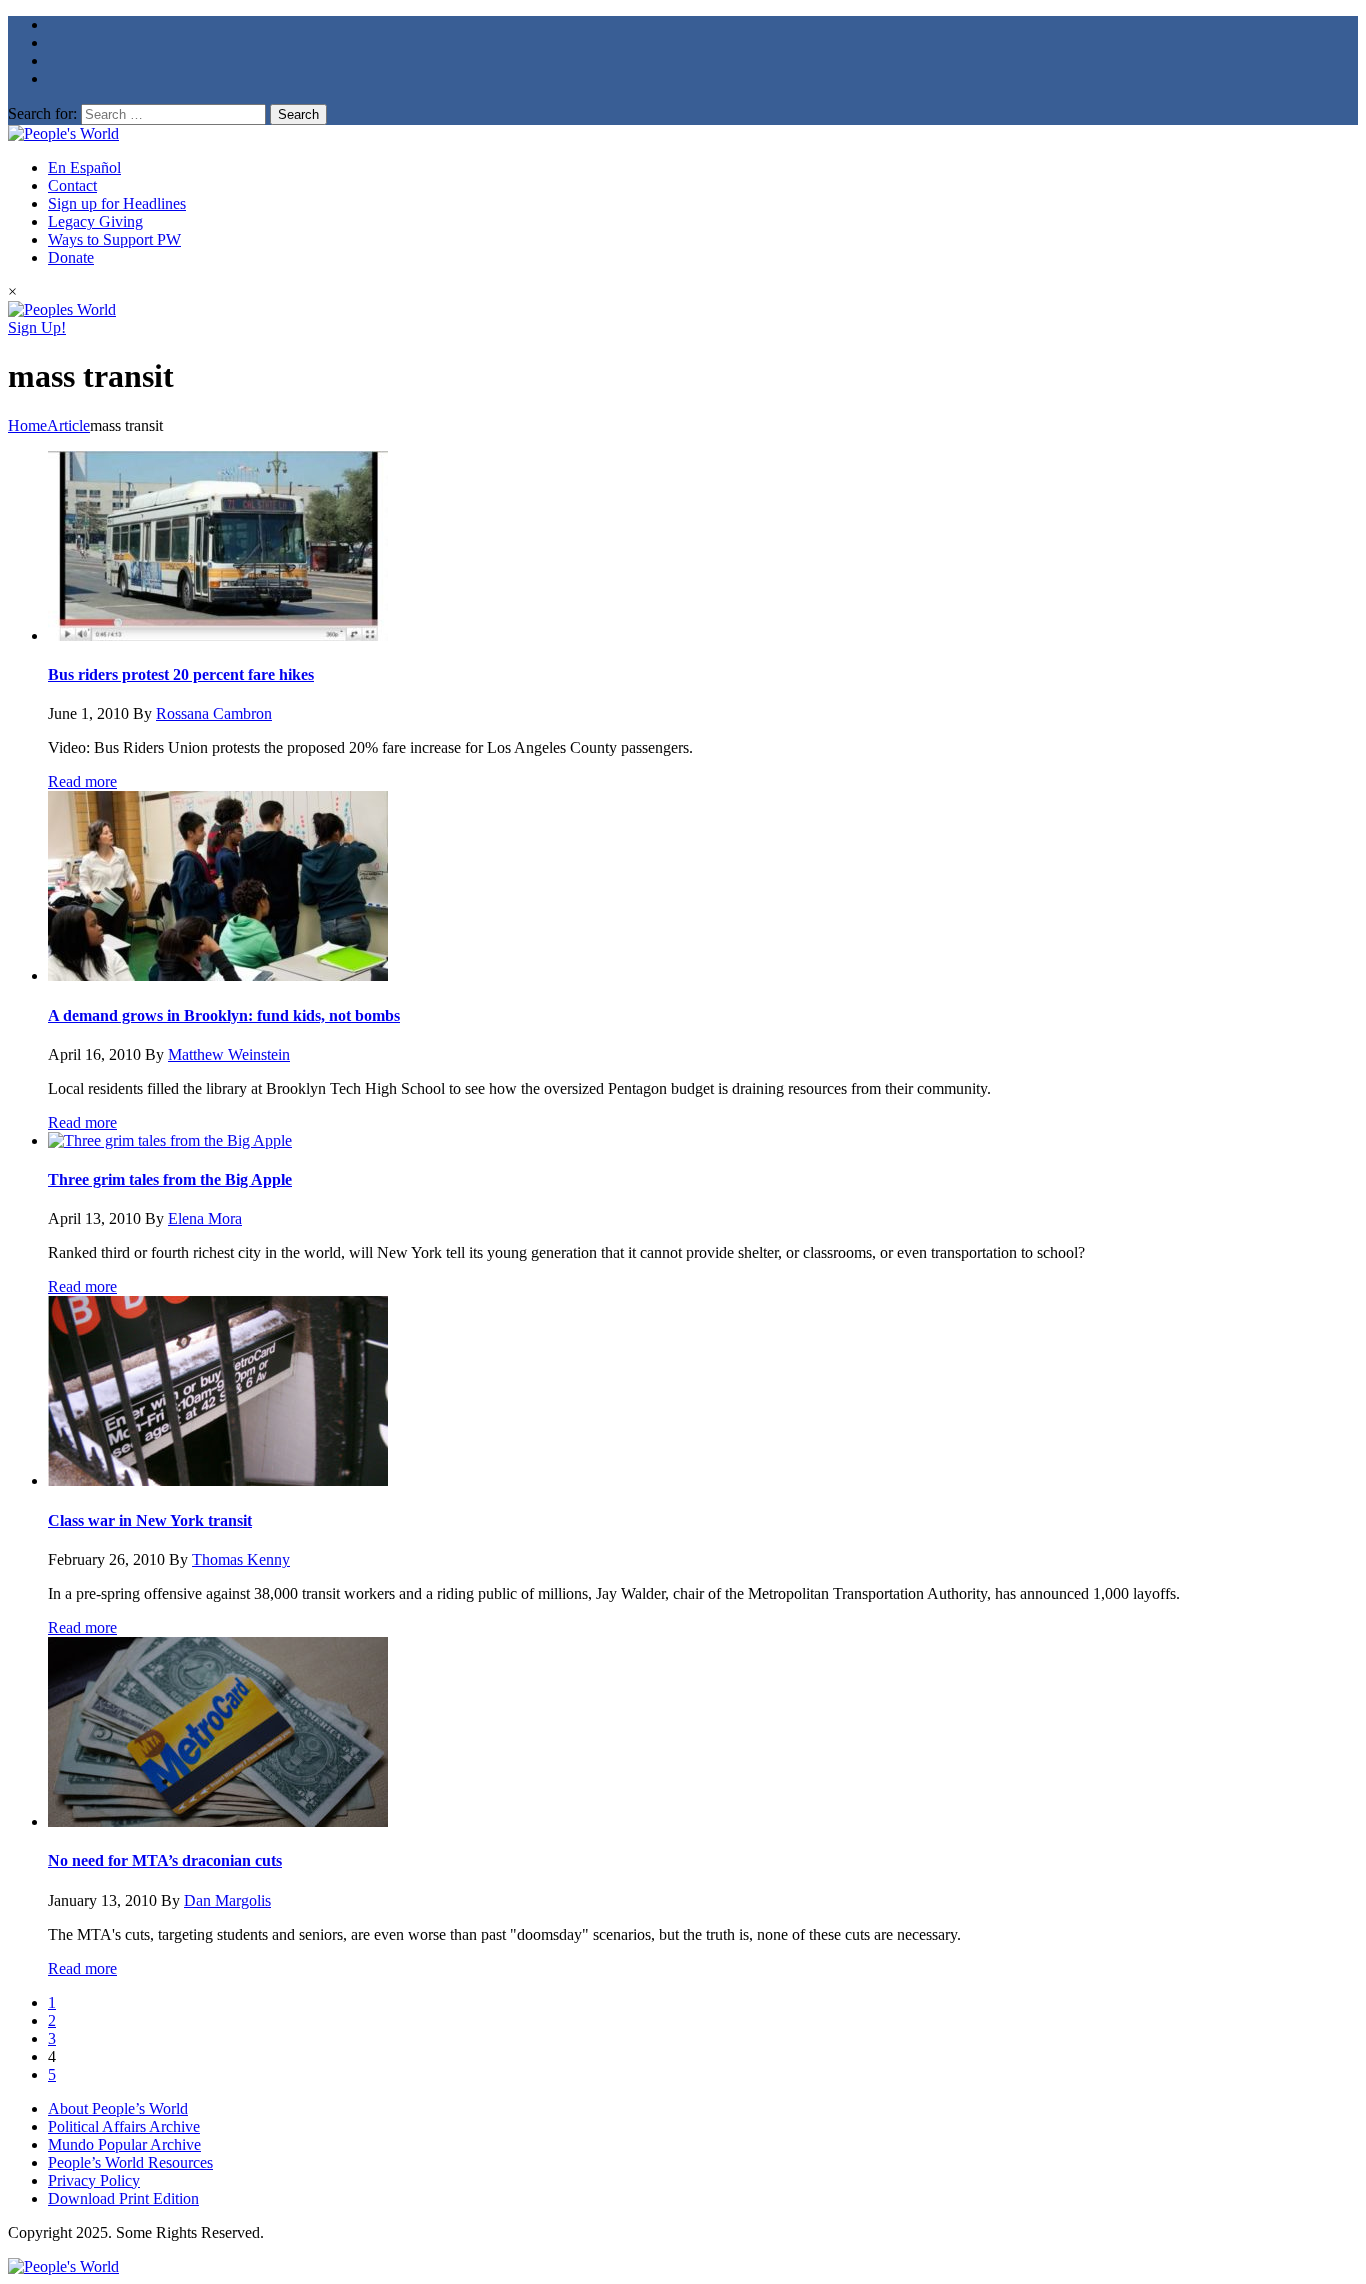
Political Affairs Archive (124, 2126)
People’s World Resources (130, 2162)
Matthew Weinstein (229, 1054)
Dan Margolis (227, 1900)
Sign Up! (37, 327)
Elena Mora (205, 1218)
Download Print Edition (123, 2198)
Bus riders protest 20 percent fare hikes (181, 674)
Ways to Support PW (114, 239)
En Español (84, 167)
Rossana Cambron (214, 713)
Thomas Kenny (241, 1559)
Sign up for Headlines (117, 203)
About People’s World (118, 2108)
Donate (71, 257)
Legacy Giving (95, 221)
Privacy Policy (94, 2180)
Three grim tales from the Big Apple (170, 1179)
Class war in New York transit (150, 1520)
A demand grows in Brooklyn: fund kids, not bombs (224, 1015)
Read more (82, 781)
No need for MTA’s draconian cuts (165, 1860)
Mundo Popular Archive (124, 2144)
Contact (72, 185)
